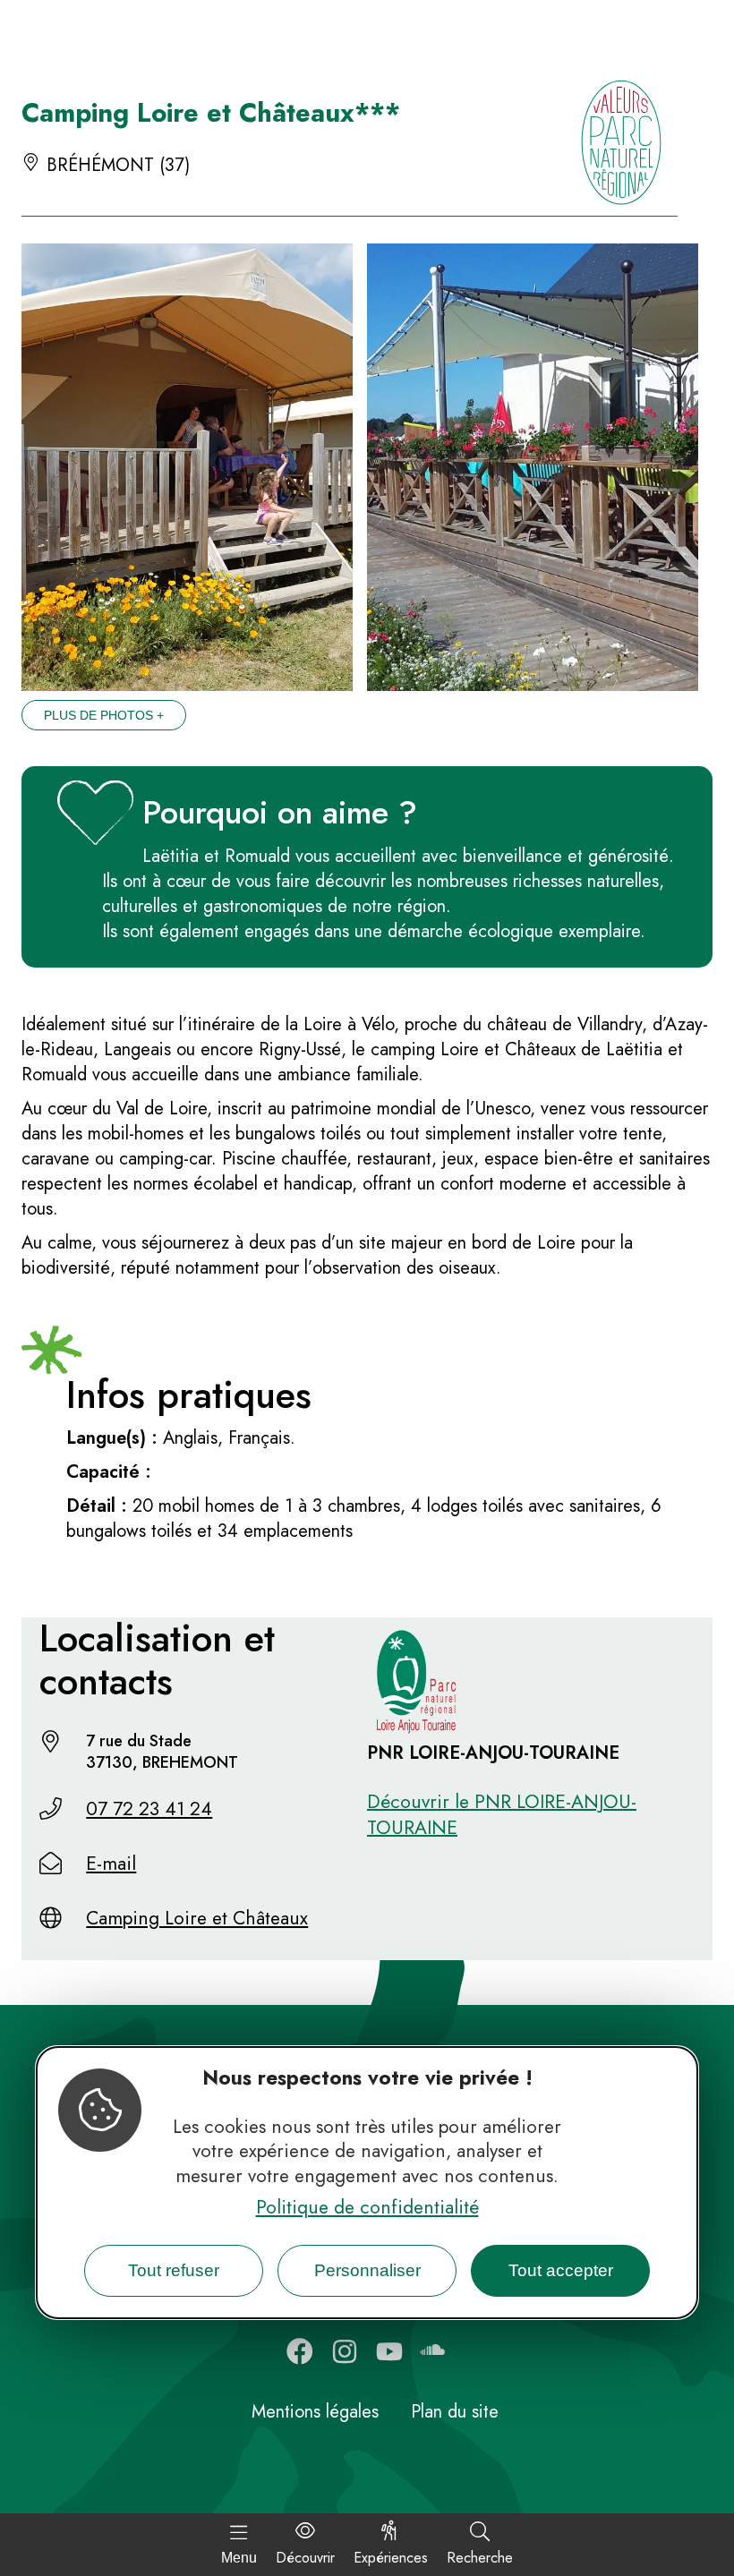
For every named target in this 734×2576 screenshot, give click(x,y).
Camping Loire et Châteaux (197, 1918)
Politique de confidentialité (367, 2207)
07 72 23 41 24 (149, 1809)
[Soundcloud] (434, 2351)
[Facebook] (300, 2351)
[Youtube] (389, 2351)
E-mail (111, 1864)
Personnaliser (367, 2270)
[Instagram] (345, 2351)
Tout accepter (561, 2270)
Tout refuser (174, 2270)
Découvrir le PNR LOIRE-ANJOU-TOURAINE (502, 1815)
